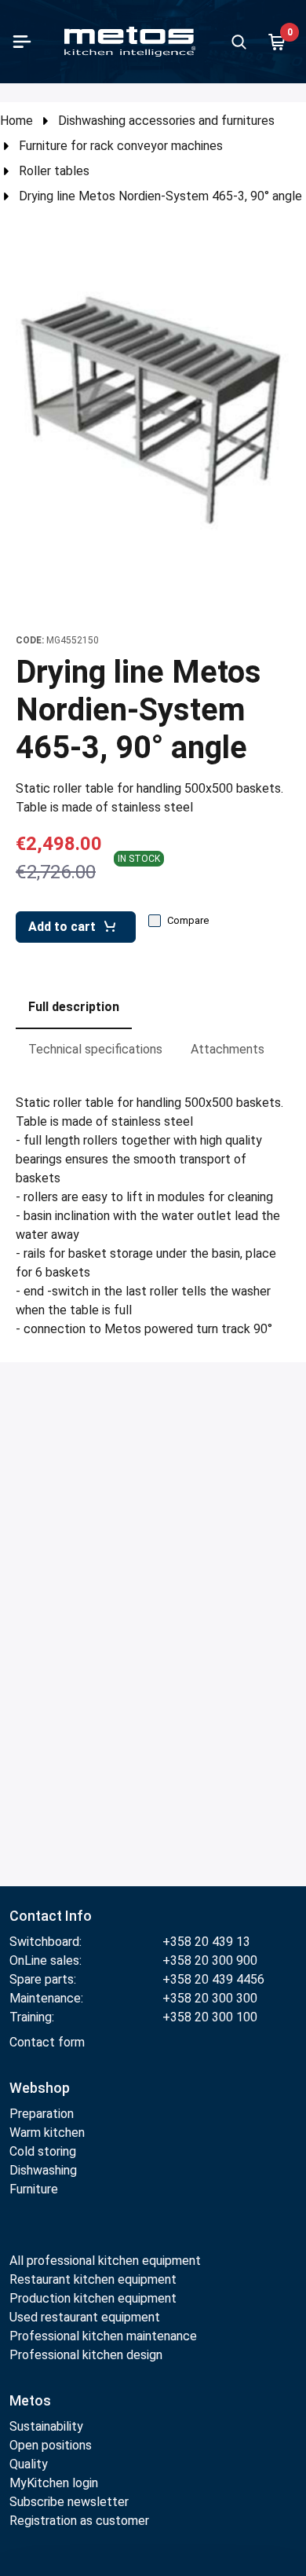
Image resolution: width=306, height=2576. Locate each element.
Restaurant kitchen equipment (95, 2279)
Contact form (47, 2042)
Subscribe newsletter (69, 2502)
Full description (74, 1007)
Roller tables (54, 171)
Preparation (42, 2114)
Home (16, 121)
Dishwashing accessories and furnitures (166, 121)
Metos (30, 2400)
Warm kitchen (49, 2133)
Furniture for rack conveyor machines (121, 146)
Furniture (34, 2189)
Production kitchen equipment (93, 2298)
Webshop (40, 2088)
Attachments (228, 1049)
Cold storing (43, 2151)
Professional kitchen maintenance (103, 2336)
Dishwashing (43, 2170)
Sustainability (46, 2426)
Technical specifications (95, 1049)
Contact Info (51, 1916)
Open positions (51, 2445)
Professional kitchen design (86, 2355)
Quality (29, 2464)
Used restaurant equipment (85, 2317)
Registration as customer (79, 2521)
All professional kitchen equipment (105, 2261)
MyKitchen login (54, 2483)
